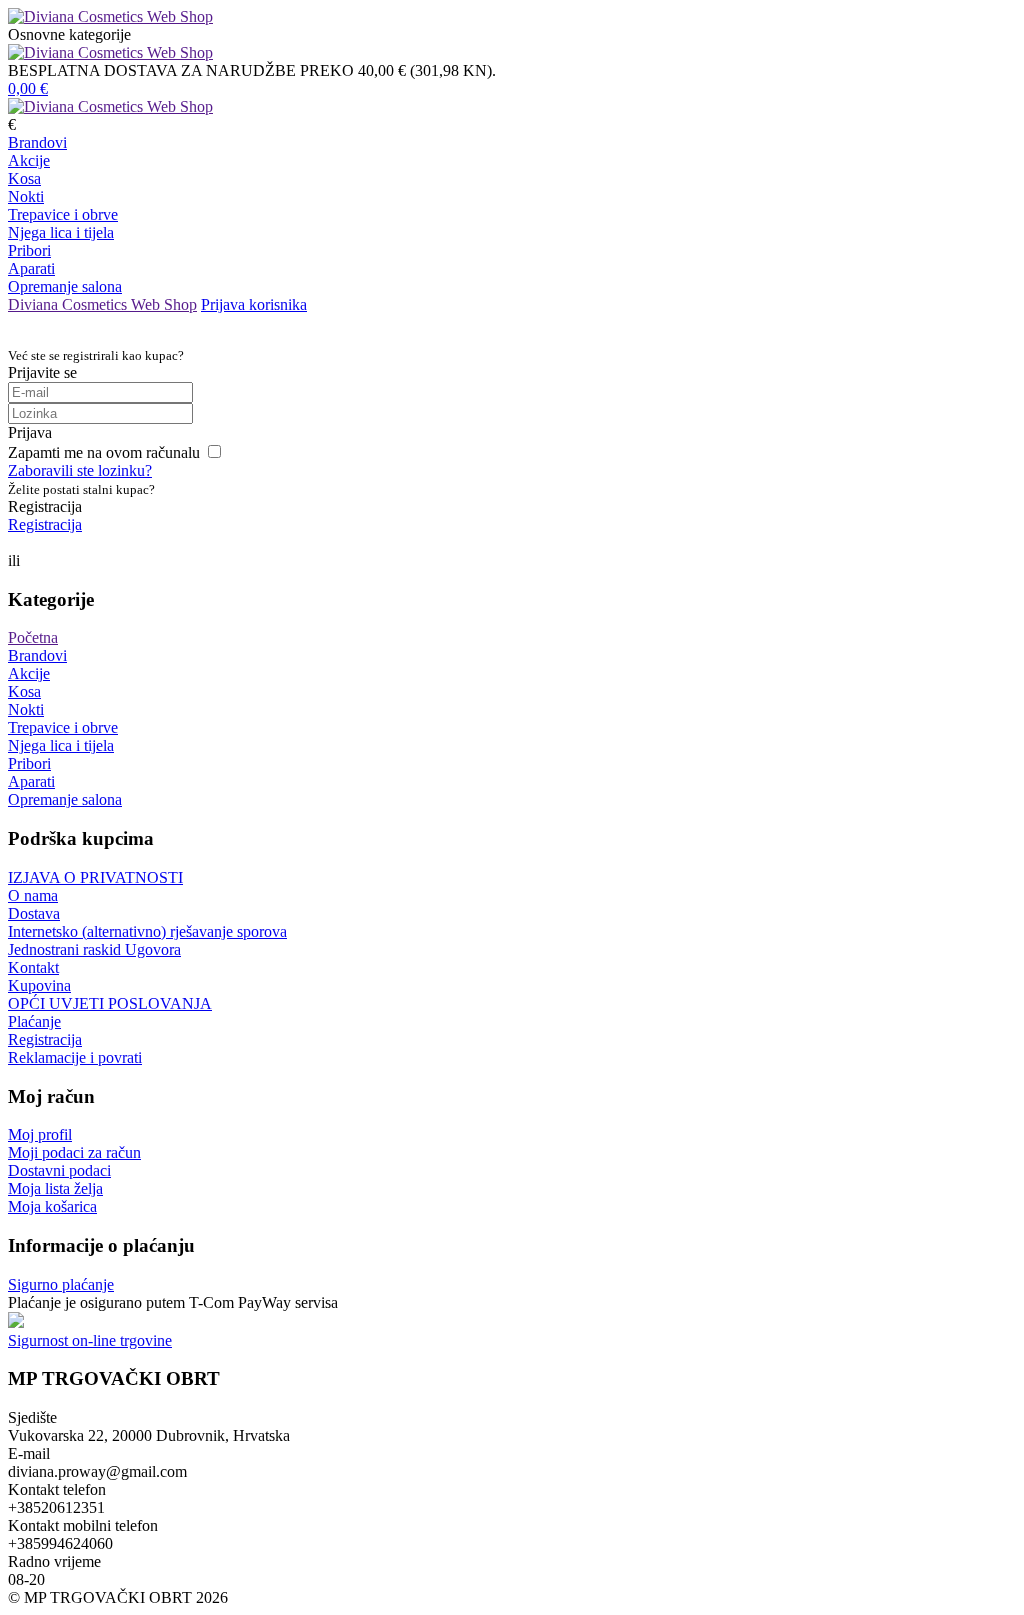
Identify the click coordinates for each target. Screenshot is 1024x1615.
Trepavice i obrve (63, 214)
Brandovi (37, 142)
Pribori (29, 250)
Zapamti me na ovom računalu (104, 452)
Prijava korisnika (254, 304)
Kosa (24, 178)
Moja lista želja (55, 1188)
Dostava (34, 913)
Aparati (31, 268)
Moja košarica (52, 1206)
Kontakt (33, 967)
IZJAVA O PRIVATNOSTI (95, 877)
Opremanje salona (65, 286)
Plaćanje (34, 1021)
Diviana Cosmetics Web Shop (102, 304)
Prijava (30, 432)
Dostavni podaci (59, 1170)
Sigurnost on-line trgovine (90, 1340)
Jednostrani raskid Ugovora (94, 949)
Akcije (29, 160)
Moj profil (40, 1134)
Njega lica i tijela (61, 232)
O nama (33, 895)
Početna (33, 637)
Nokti (26, 196)
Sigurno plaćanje (61, 1284)
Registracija (45, 524)
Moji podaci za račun (74, 1152)
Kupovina (39, 985)
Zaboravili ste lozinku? (80, 470)
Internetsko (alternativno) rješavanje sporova (147, 931)
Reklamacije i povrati (75, 1057)
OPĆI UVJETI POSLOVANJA (110, 1003)
